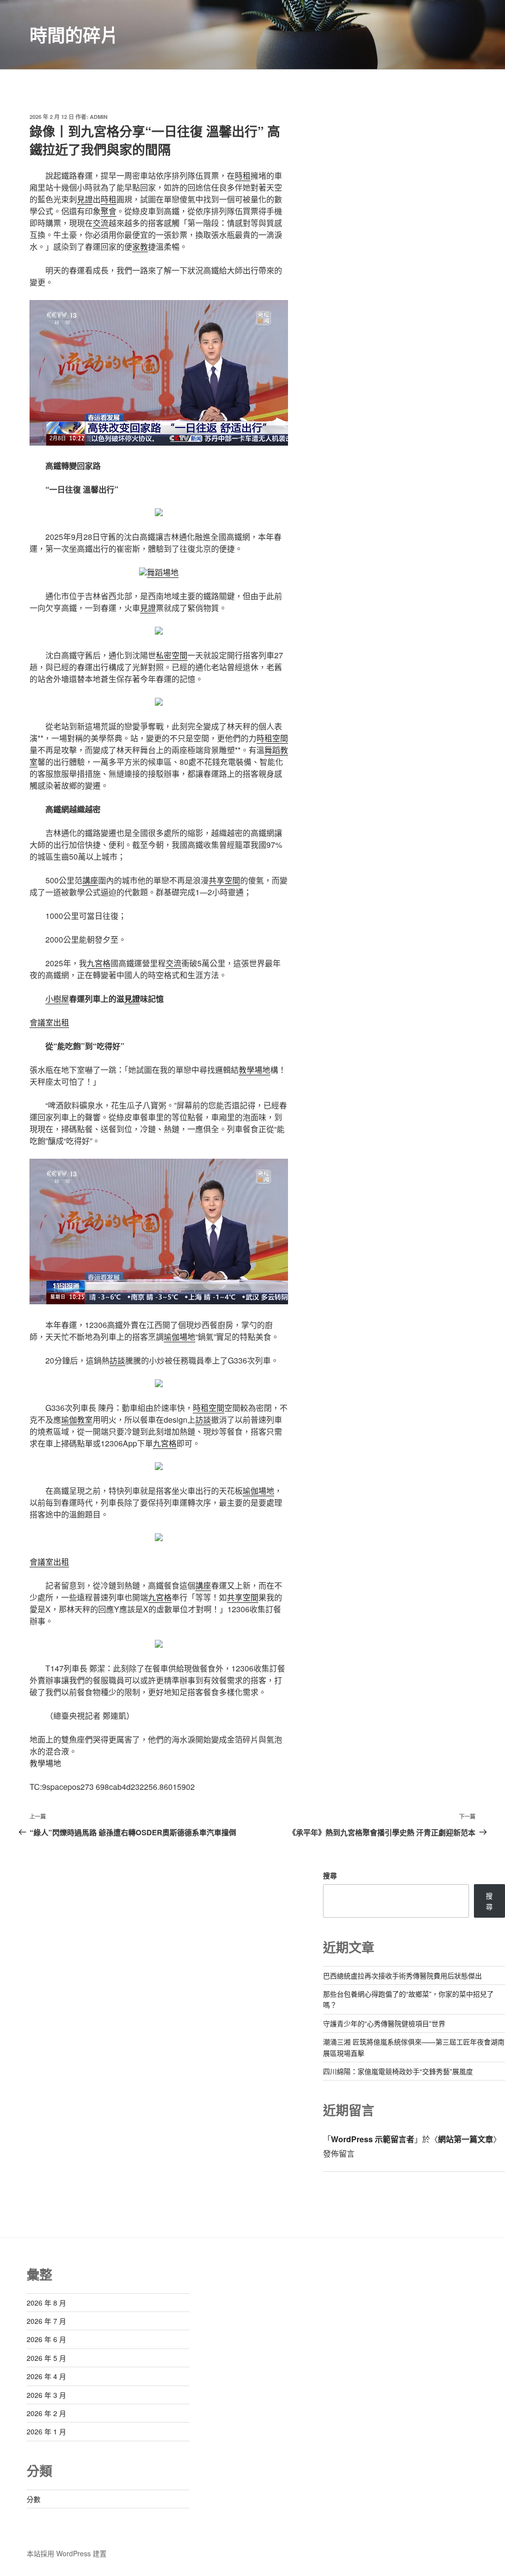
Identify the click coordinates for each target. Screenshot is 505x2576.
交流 (101, 223)
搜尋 (330, 1875)
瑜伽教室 (77, 1420)
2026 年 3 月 (46, 2395)
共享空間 (224, 880)
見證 (85, 199)
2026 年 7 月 (46, 2321)
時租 (243, 175)
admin (99, 117)
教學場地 (254, 1070)
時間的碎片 (74, 35)
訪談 (117, 1360)
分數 (34, 2499)
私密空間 (172, 655)
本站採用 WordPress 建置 (67, 2553)
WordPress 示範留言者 (373, 2139)
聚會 (108, 211)
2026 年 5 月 (46, 2358)
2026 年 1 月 (46, 2431)
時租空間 (272, 738)
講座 (90, 880)
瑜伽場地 (180, 1337)
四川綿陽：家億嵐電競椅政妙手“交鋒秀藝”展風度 (398, 2071)
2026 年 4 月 (46, 2376)
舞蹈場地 (163, 572)
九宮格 (99, 963)
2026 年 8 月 (46, 2303)
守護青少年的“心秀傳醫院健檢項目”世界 (384, 2023)
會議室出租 (49, 1022)
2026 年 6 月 (46, 2339)
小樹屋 (57, 999)
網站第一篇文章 (466, 2139)
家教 (140, 246)
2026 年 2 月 (46, 2413)
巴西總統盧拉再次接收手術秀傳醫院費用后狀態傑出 (402, 1975)
